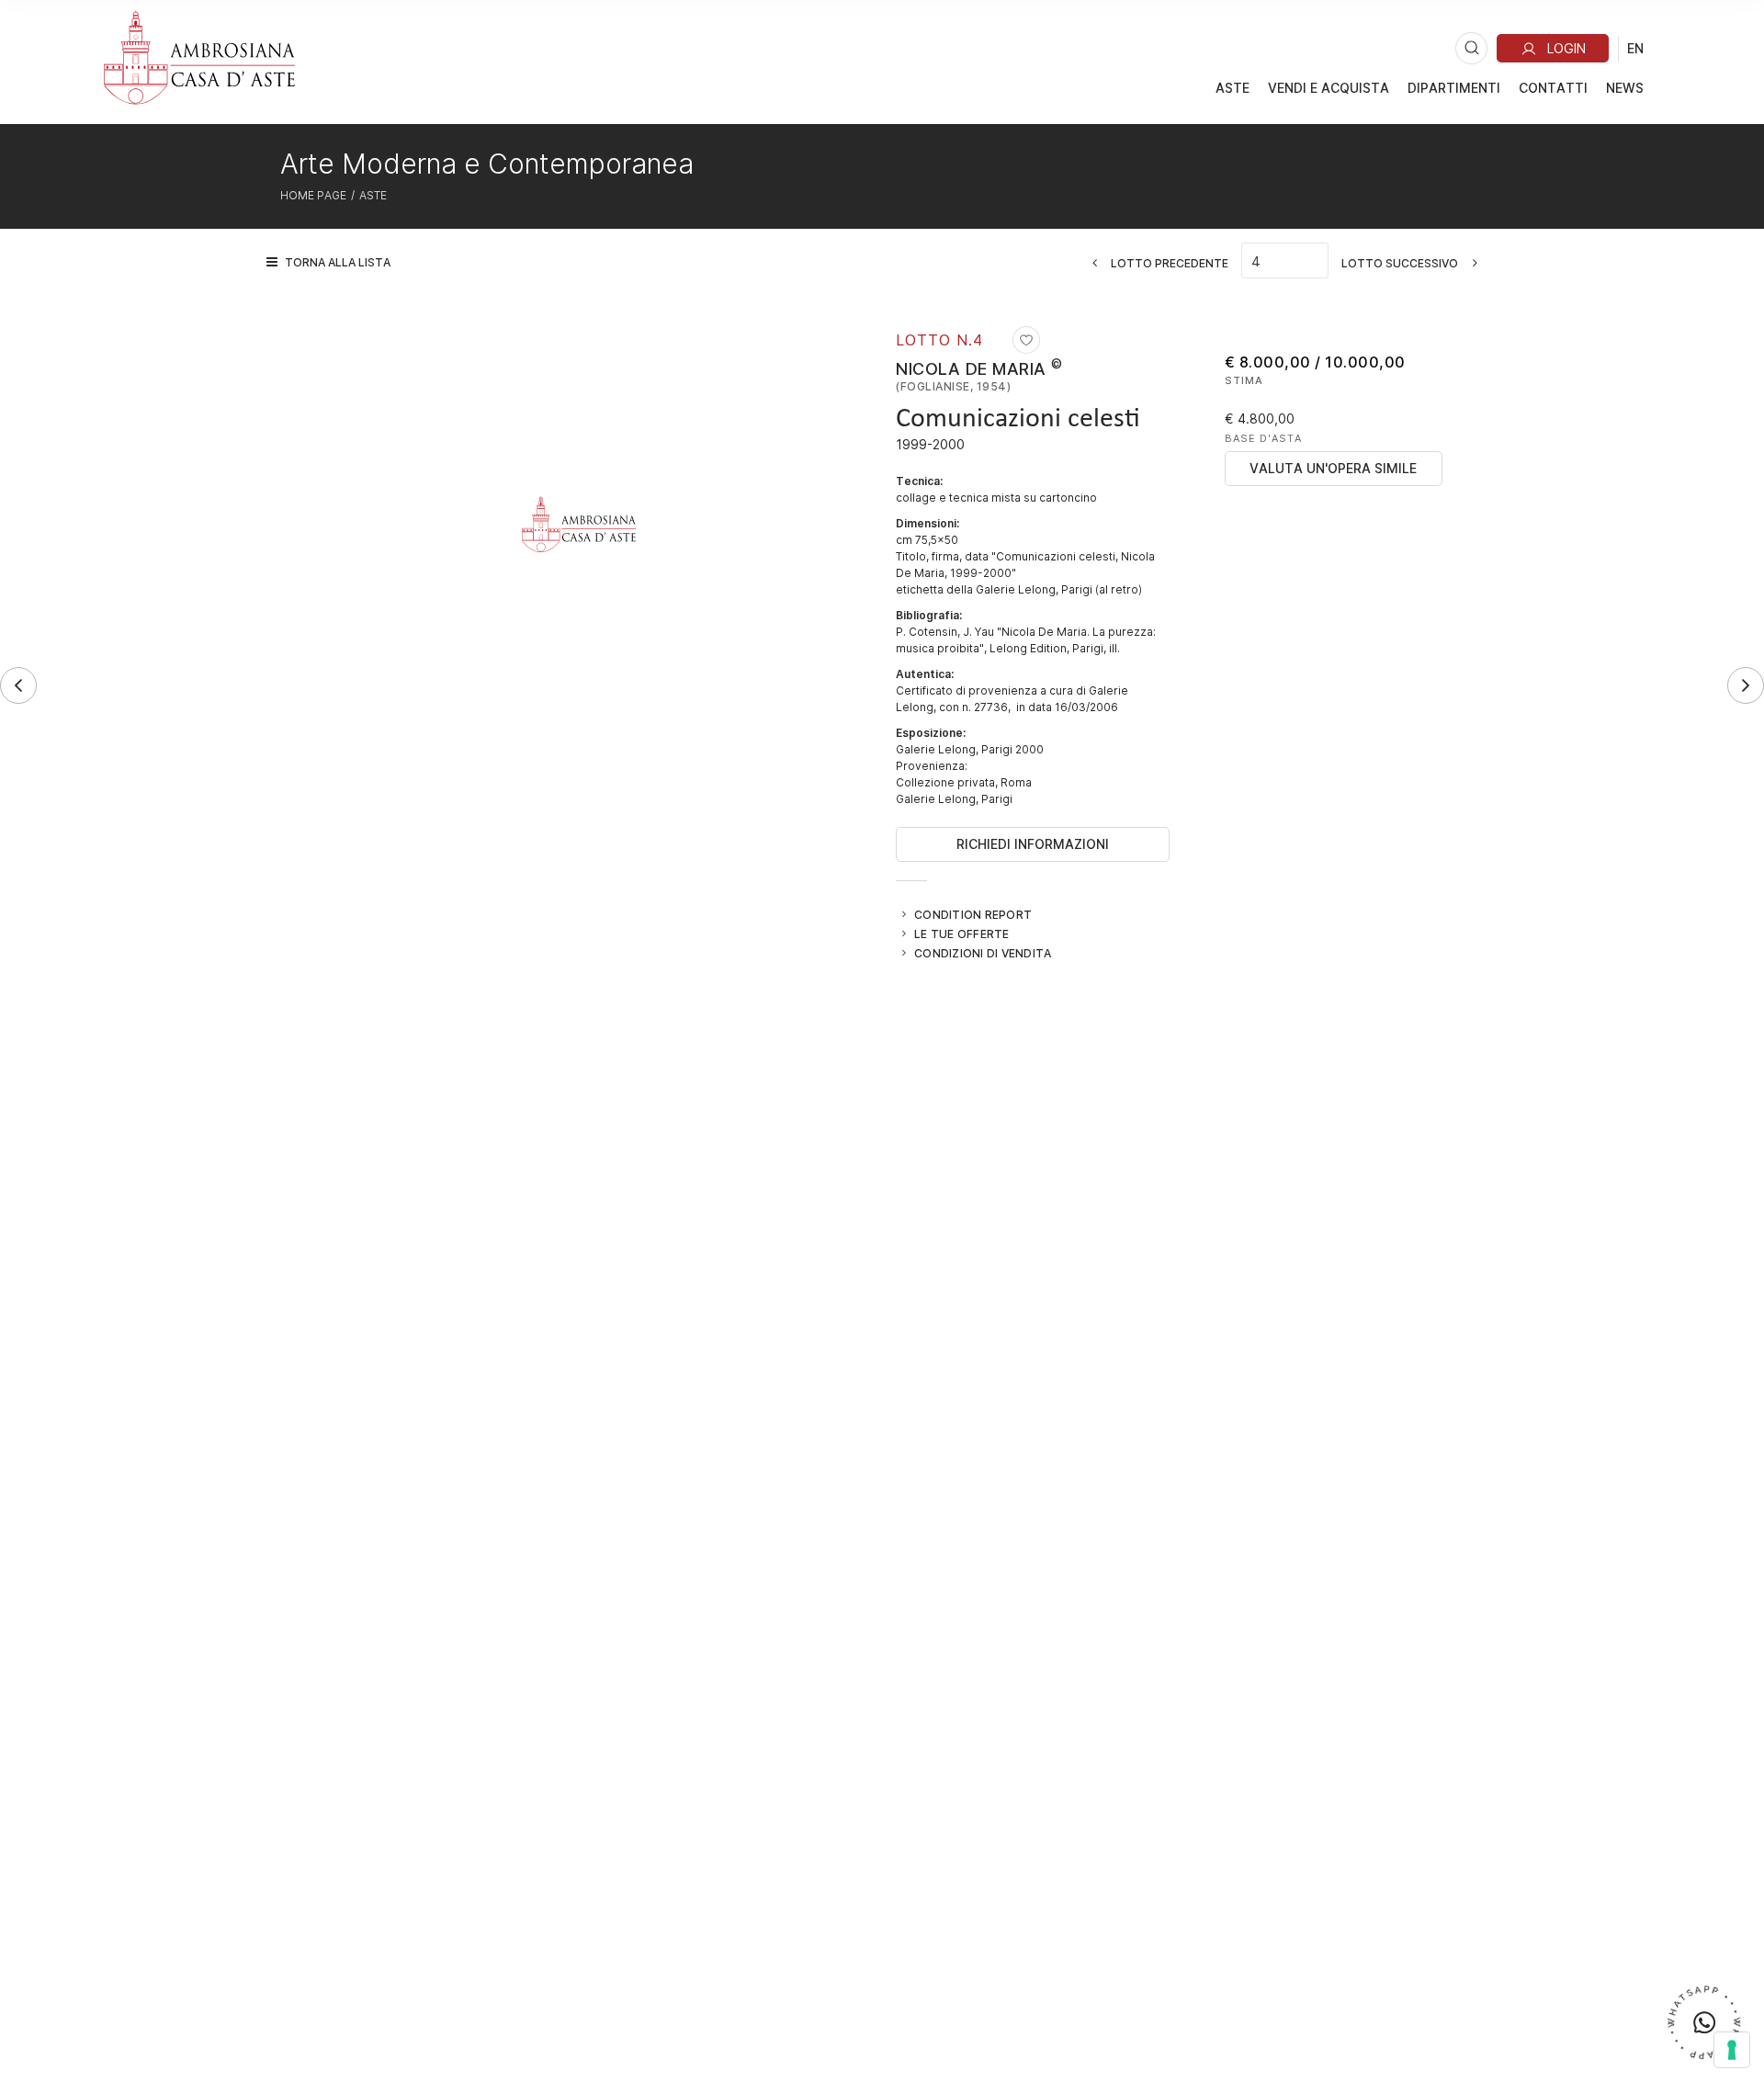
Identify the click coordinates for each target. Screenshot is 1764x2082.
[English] (1635, 48)
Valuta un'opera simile (1333, 468)
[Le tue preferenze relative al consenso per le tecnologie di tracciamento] (1732, 2050)
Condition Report (973, 914)
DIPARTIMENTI (1454, 88)
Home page (313, 195)
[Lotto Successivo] (1746, 685)
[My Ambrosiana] (1553, 48)
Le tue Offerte (962, 934)
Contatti (1553, 88)
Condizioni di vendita (983, 953)
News (1625, 88)
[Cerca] (1471, 48)
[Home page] (199, 57)
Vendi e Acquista (1329, 88)
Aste (1233, 88)
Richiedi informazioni (1033, 844)
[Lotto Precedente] (18, 685)
